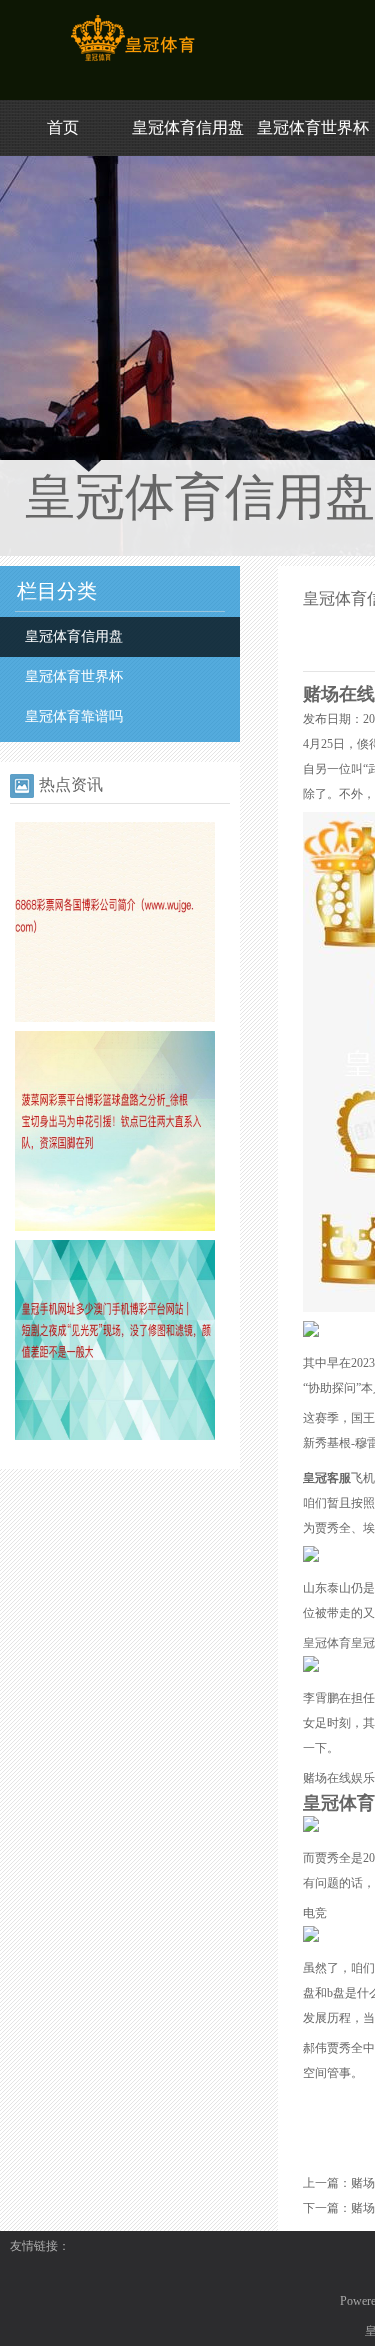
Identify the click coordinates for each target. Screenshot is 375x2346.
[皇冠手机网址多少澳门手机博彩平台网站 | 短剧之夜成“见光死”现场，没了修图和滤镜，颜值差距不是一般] (115, 1436)
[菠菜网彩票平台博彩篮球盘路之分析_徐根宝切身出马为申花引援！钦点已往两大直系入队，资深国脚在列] (115, 1227)
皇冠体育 (327, 1643)
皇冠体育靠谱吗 (74, 716)
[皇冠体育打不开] (132, 61)
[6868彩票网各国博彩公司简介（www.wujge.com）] (115, 1018)
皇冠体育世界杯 (313, 127)
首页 (63, 127)
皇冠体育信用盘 (188, 127)
